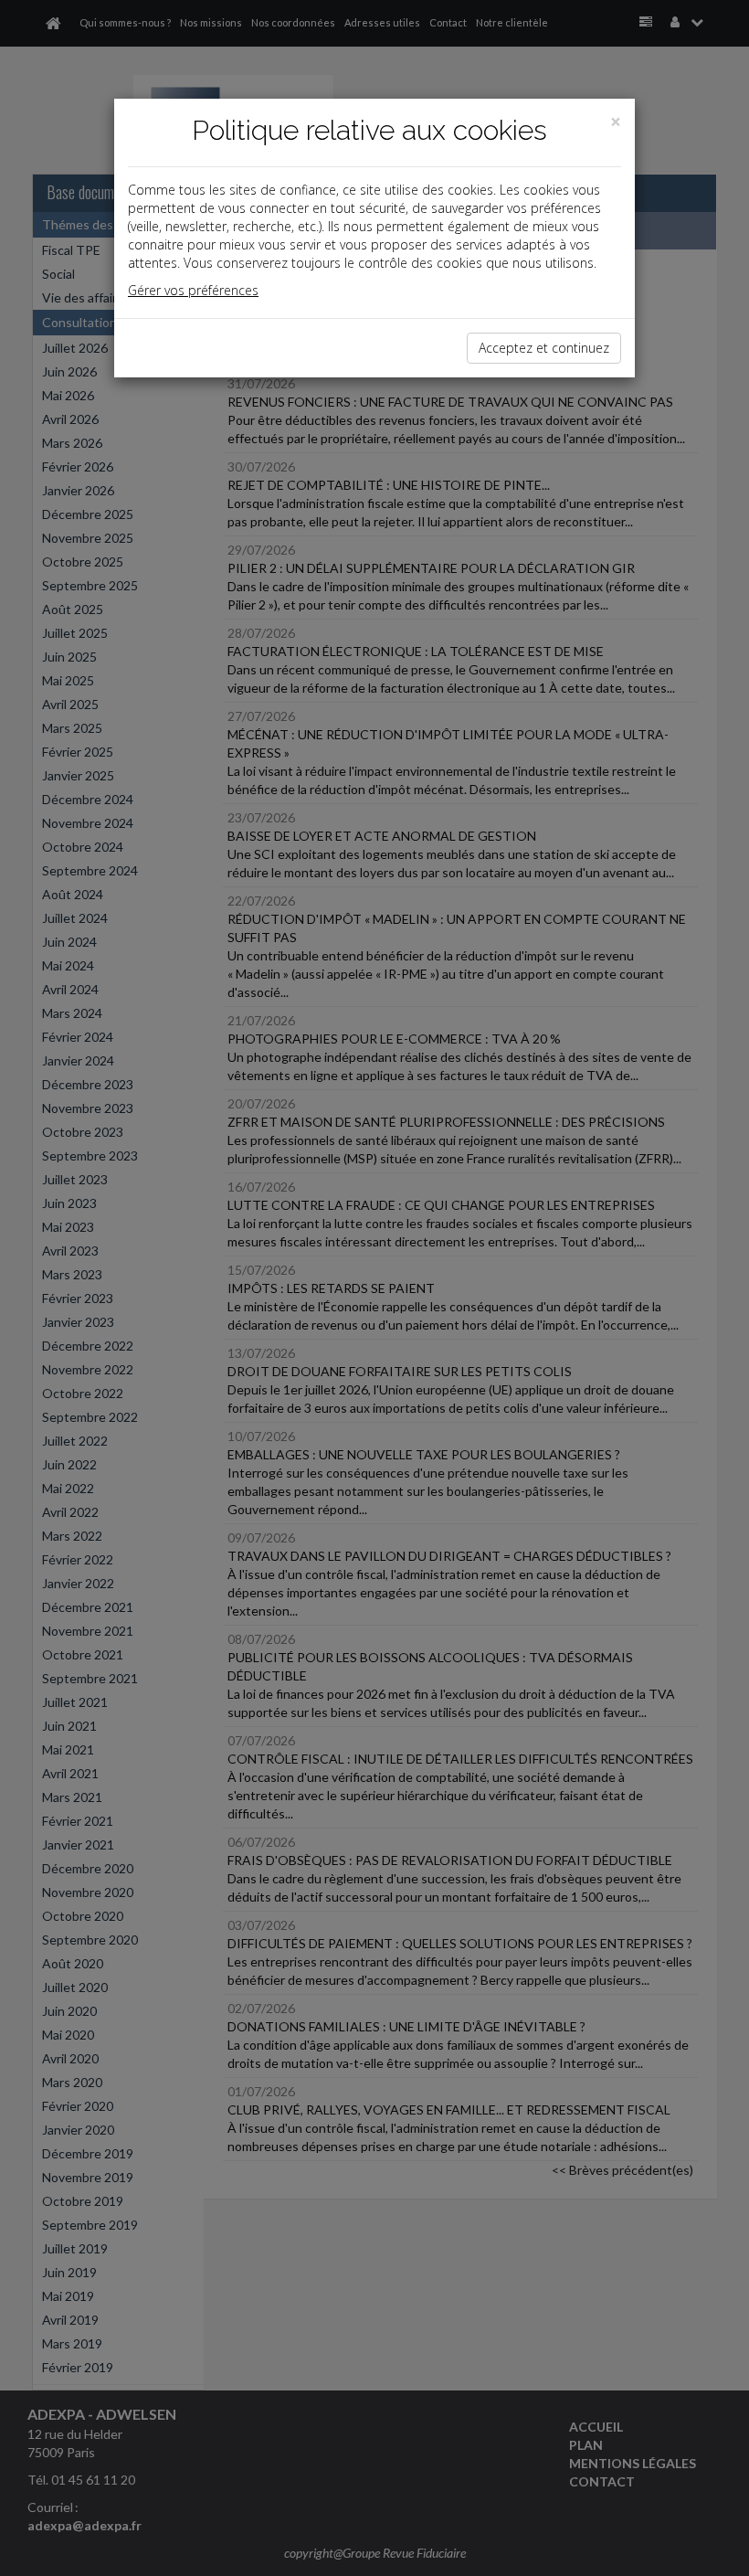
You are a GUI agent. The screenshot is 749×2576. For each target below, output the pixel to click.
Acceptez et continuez (544, 348)
